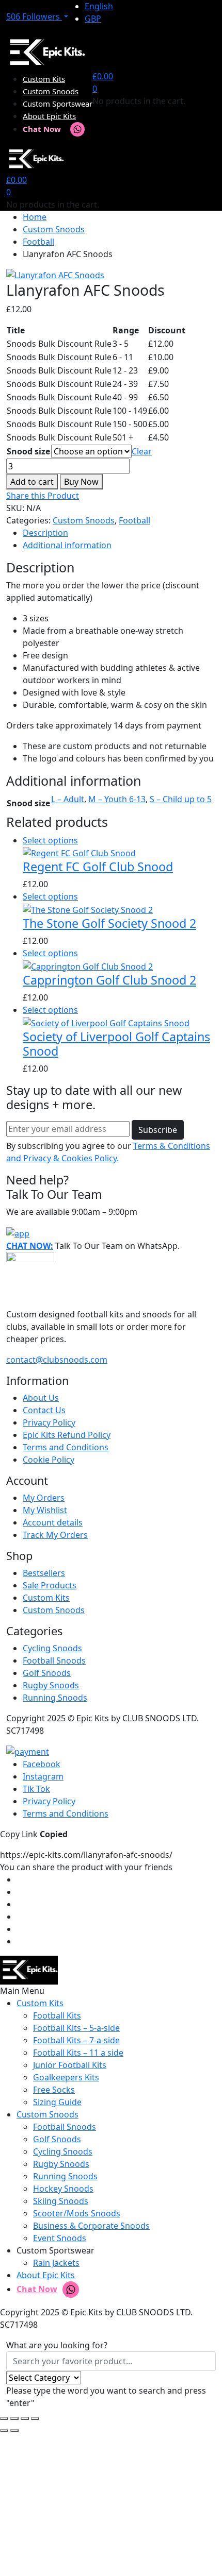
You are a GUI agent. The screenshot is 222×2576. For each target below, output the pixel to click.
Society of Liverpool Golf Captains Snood (116, 1044)
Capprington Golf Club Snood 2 (109, 980)
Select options (50, 840)
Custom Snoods (51, 91)
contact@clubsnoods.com (57, 1360)
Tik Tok (36, 1789)
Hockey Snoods (63, 2189)
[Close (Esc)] (35, 2418)
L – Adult (68, 799)
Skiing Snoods (61, 2201)
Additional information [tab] (67, 545)
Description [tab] (45, 533)
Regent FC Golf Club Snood (98, 867)
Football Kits (57, 2015)
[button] (37, 16)
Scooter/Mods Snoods (77, 2213)
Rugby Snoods (51, 1685)
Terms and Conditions (66, 1447)
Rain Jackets (56, 2263)
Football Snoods (54, 1660)
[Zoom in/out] (4, 2418)
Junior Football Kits (70, 2065)
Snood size (28, 451)
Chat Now (42, 129)
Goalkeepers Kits (66, 2077)
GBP (93, 19)
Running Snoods (55, 1698)
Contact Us (44, 1410)
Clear (142, 451)
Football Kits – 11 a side (78, 2053)
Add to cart (32, 482)
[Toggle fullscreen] (14, 2418)
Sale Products (50, 1585)
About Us (41, 1398)
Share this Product (43, 496)
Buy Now (81, 482)
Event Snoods (60, 2238)
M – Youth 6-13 (117, 799)
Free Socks (54, 2090)
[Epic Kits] (46, 52)
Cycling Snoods (52, 1648)
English (99, 6)
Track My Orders (55, 1535)
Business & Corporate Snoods (91, 2226)
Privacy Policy (49, 1422)
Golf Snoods (47, 1673)
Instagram (43, 1776)
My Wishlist (45, 1510)
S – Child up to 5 (181, 799)
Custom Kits (44, 79)
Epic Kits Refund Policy (67, 1435)
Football (38, 242)
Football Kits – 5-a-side (76, 2028)
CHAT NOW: (30, 1246)
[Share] (25, 2418)
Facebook (42, 1764)
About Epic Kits (49, 116)
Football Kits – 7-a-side (76, 2040)
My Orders (44, 1498)
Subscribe (158, 1130)
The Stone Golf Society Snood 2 (109, 923)
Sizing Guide (57, 2102)
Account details (53, 1522)
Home (35, 217)
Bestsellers (44, 1573)
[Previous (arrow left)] (4, 2431)
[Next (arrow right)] (14, 2431)
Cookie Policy (49, 1460)
